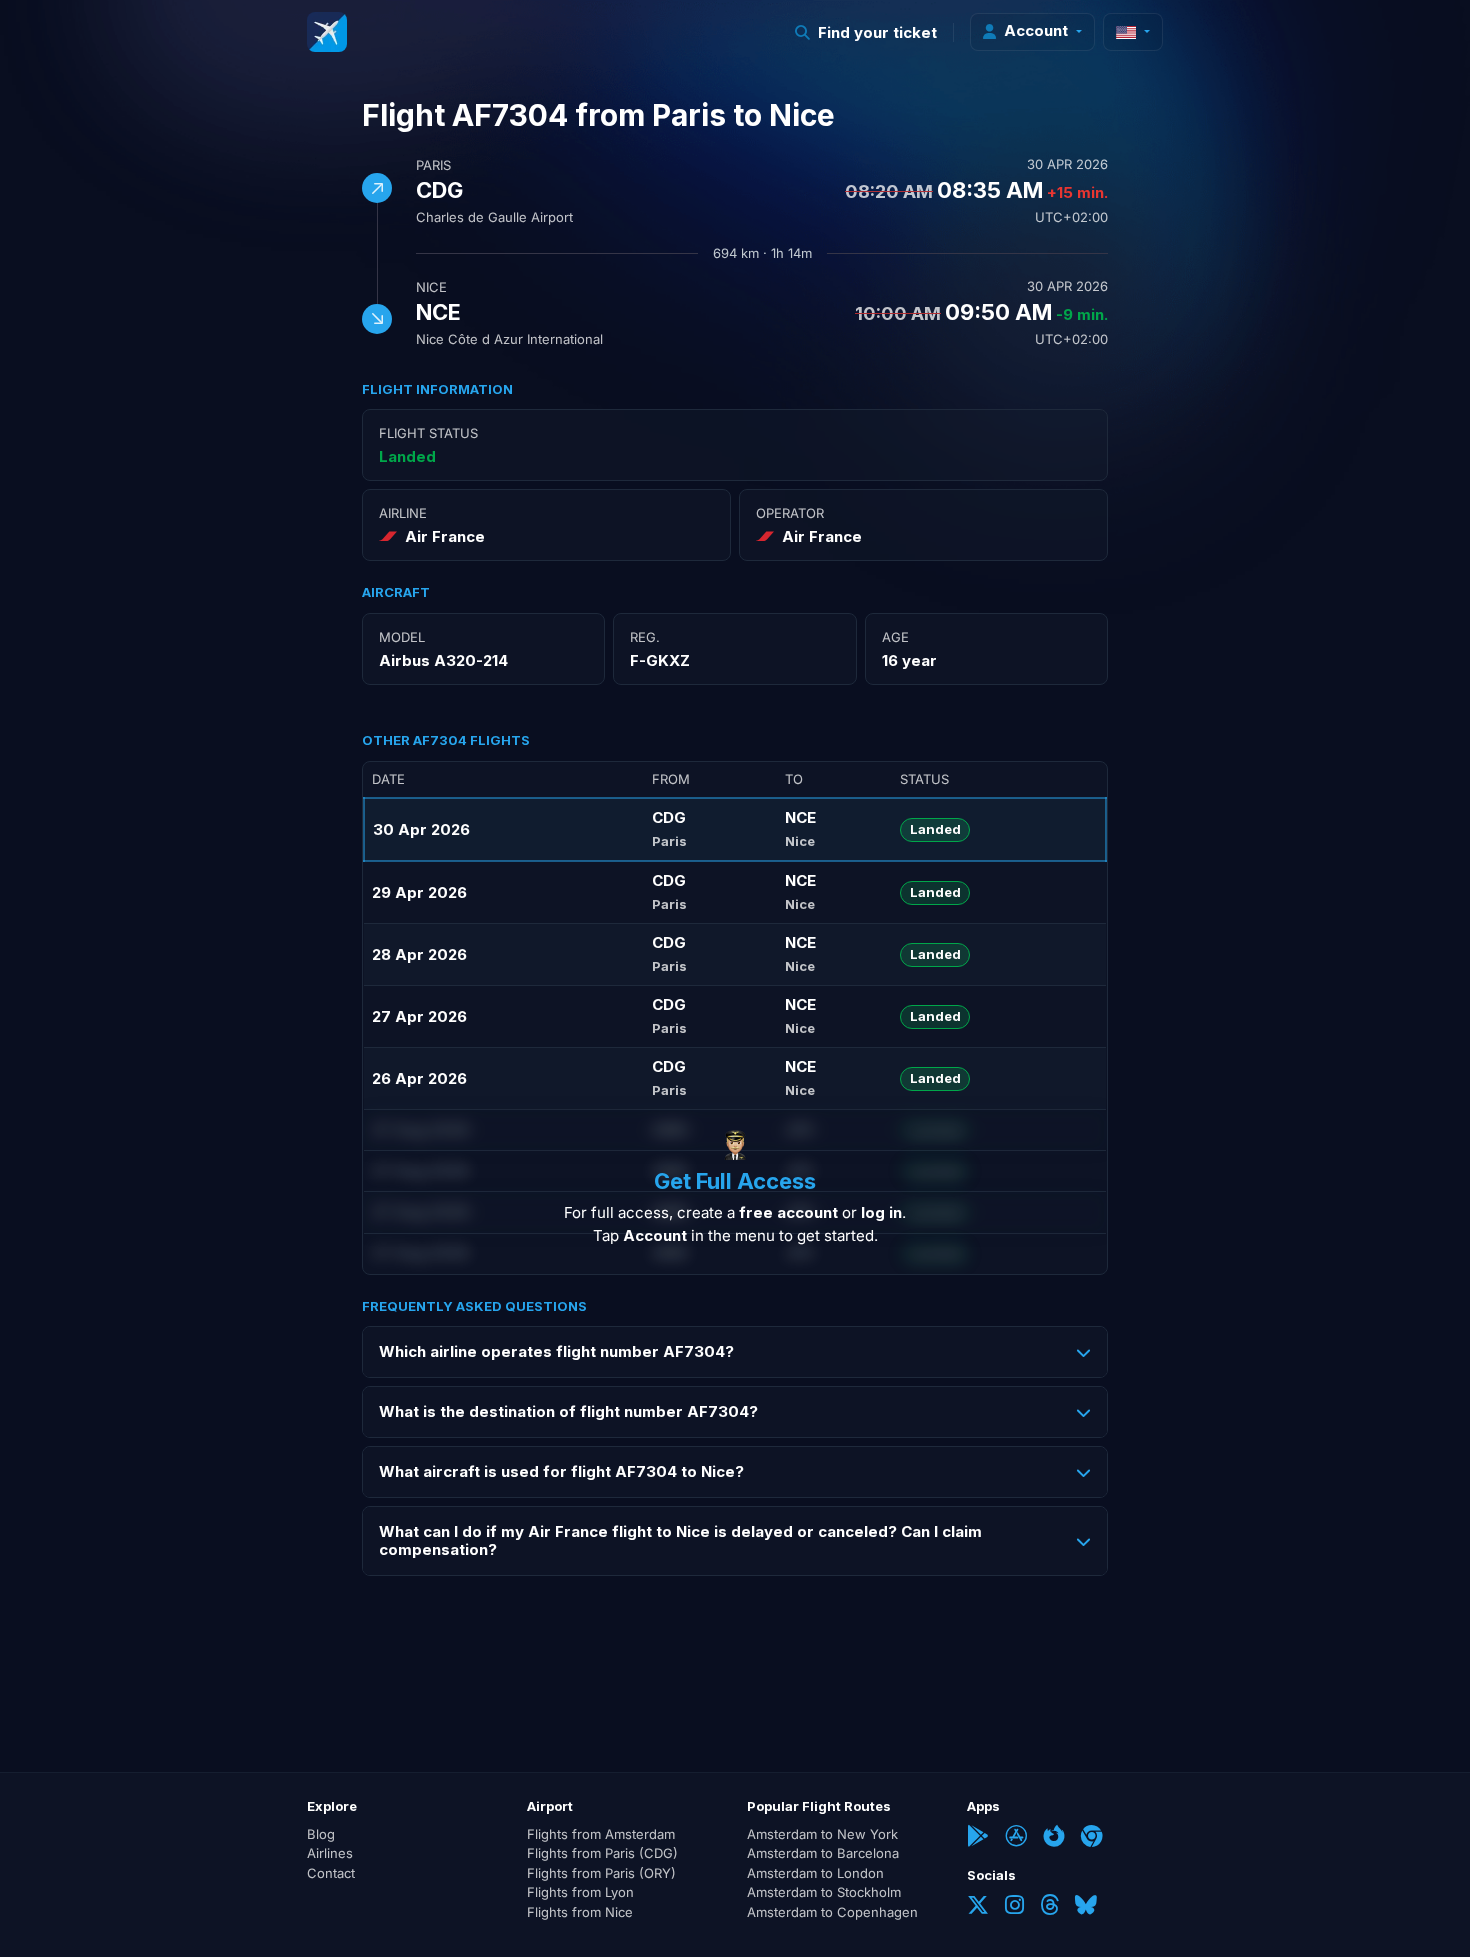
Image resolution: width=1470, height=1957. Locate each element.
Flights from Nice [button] (580, 1912)
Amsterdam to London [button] (815, 1873)
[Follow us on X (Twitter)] (978, 1907)
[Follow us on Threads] (1049, 1907)
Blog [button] (321, 1834)
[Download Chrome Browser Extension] (1092, 1838)
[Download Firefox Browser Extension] (1054, 1838)
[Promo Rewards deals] (327, 32)
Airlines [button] (330, 1853)
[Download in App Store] (1016, 1838)
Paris (433, 165)
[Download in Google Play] (978, 1838)
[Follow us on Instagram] (1014, 1907)
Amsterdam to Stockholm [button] (824, 1892)
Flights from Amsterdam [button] (601, 1834)
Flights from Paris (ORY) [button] (601, 1873)
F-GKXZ (660, 660)
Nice (431, 287)
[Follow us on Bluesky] (1086, 1907)
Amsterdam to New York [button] (822, 1834)
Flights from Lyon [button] (580, 1892)
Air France (445, 536)
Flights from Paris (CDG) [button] (602, 1853)
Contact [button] (331, 1873)
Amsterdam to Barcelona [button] (823, 1853)
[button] (866, 32)
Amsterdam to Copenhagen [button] (832, 1912)
